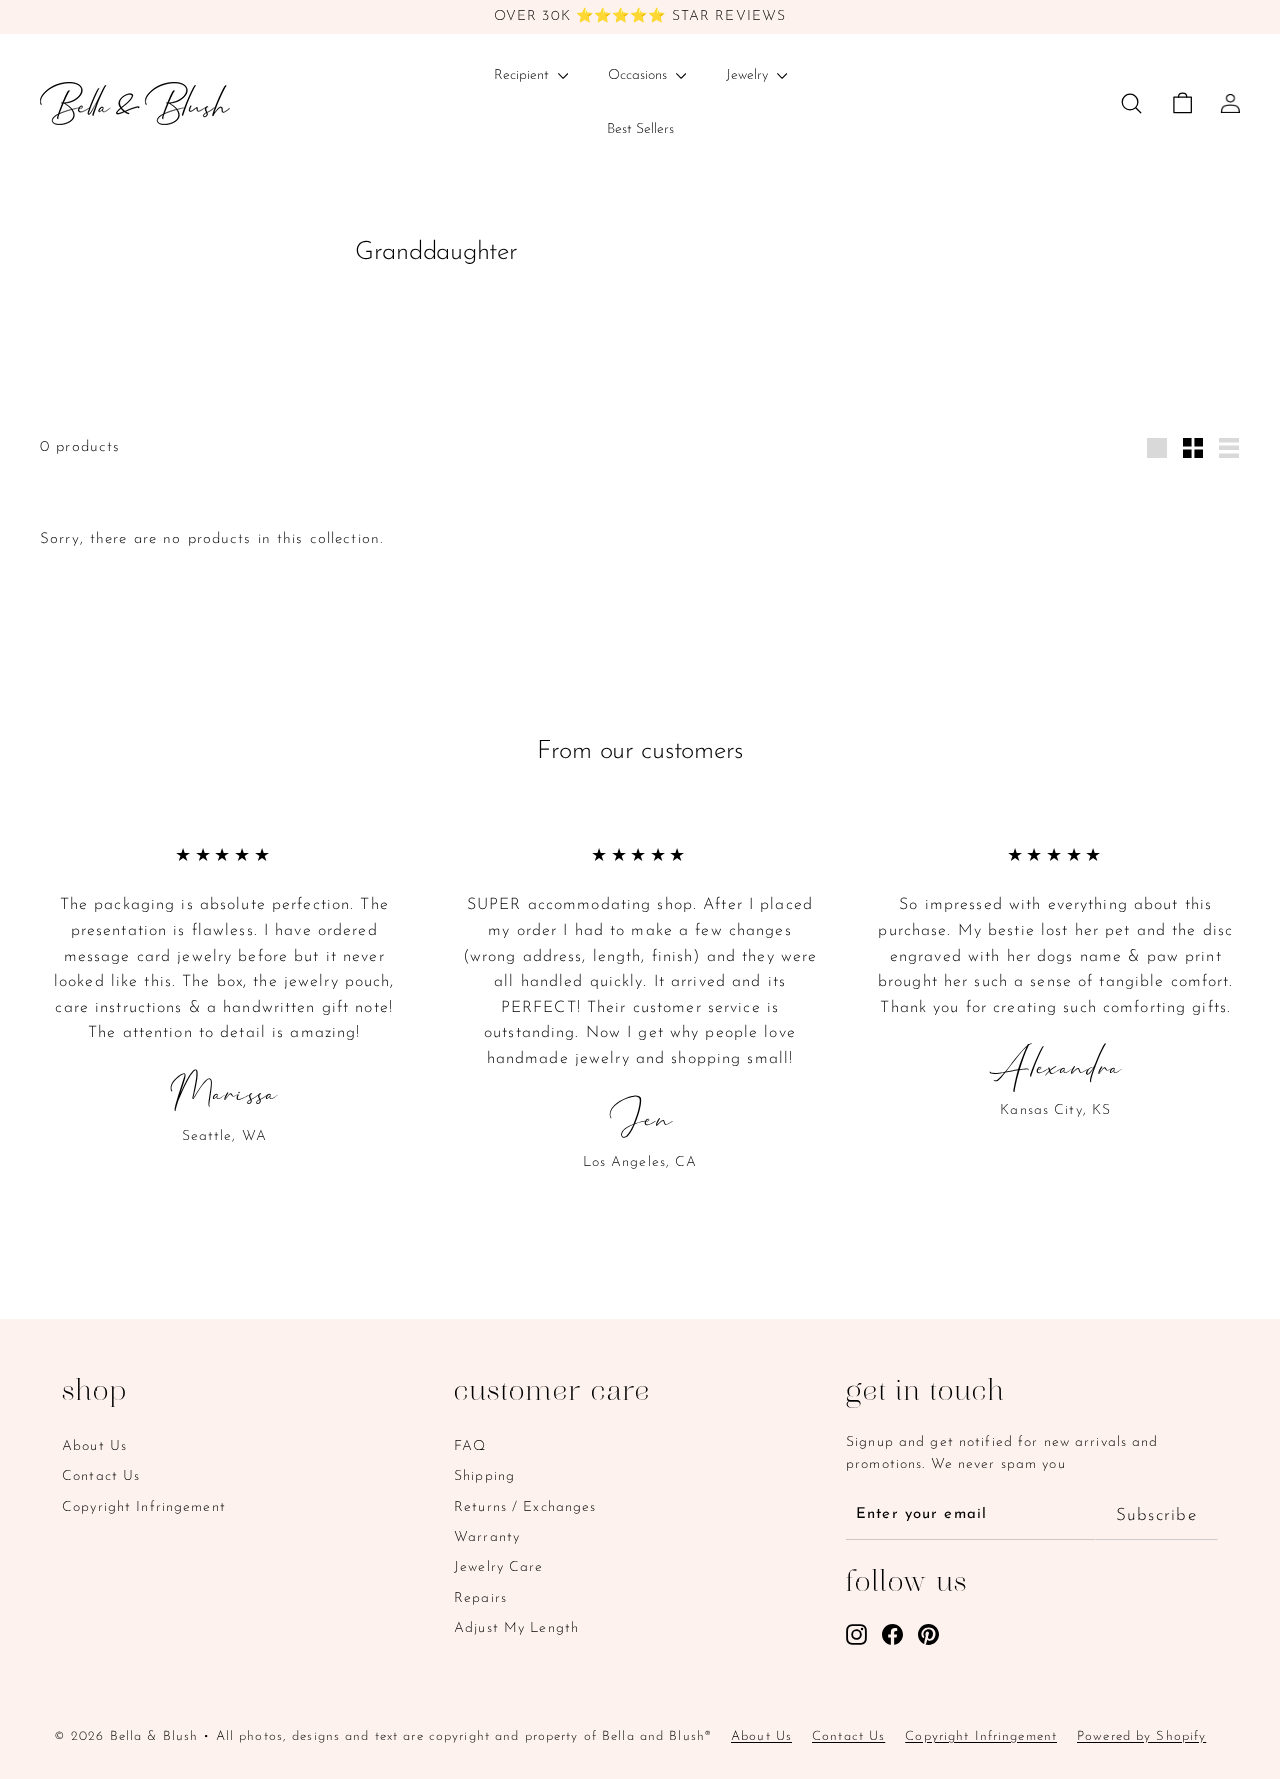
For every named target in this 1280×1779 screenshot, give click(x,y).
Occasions (639, 75)
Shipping (484, 1476)
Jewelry (749, 75)
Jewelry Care (499, 1567)
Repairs (480, 1598)
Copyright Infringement (144, 1507)
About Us (94, 1446)
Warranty (487, 1537)
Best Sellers (640, 129)
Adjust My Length (516, 1628)
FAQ (470, 1446)
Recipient (523, 75)
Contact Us (101, 1476)
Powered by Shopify (1141, 1736)
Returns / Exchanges (525, 1507)
